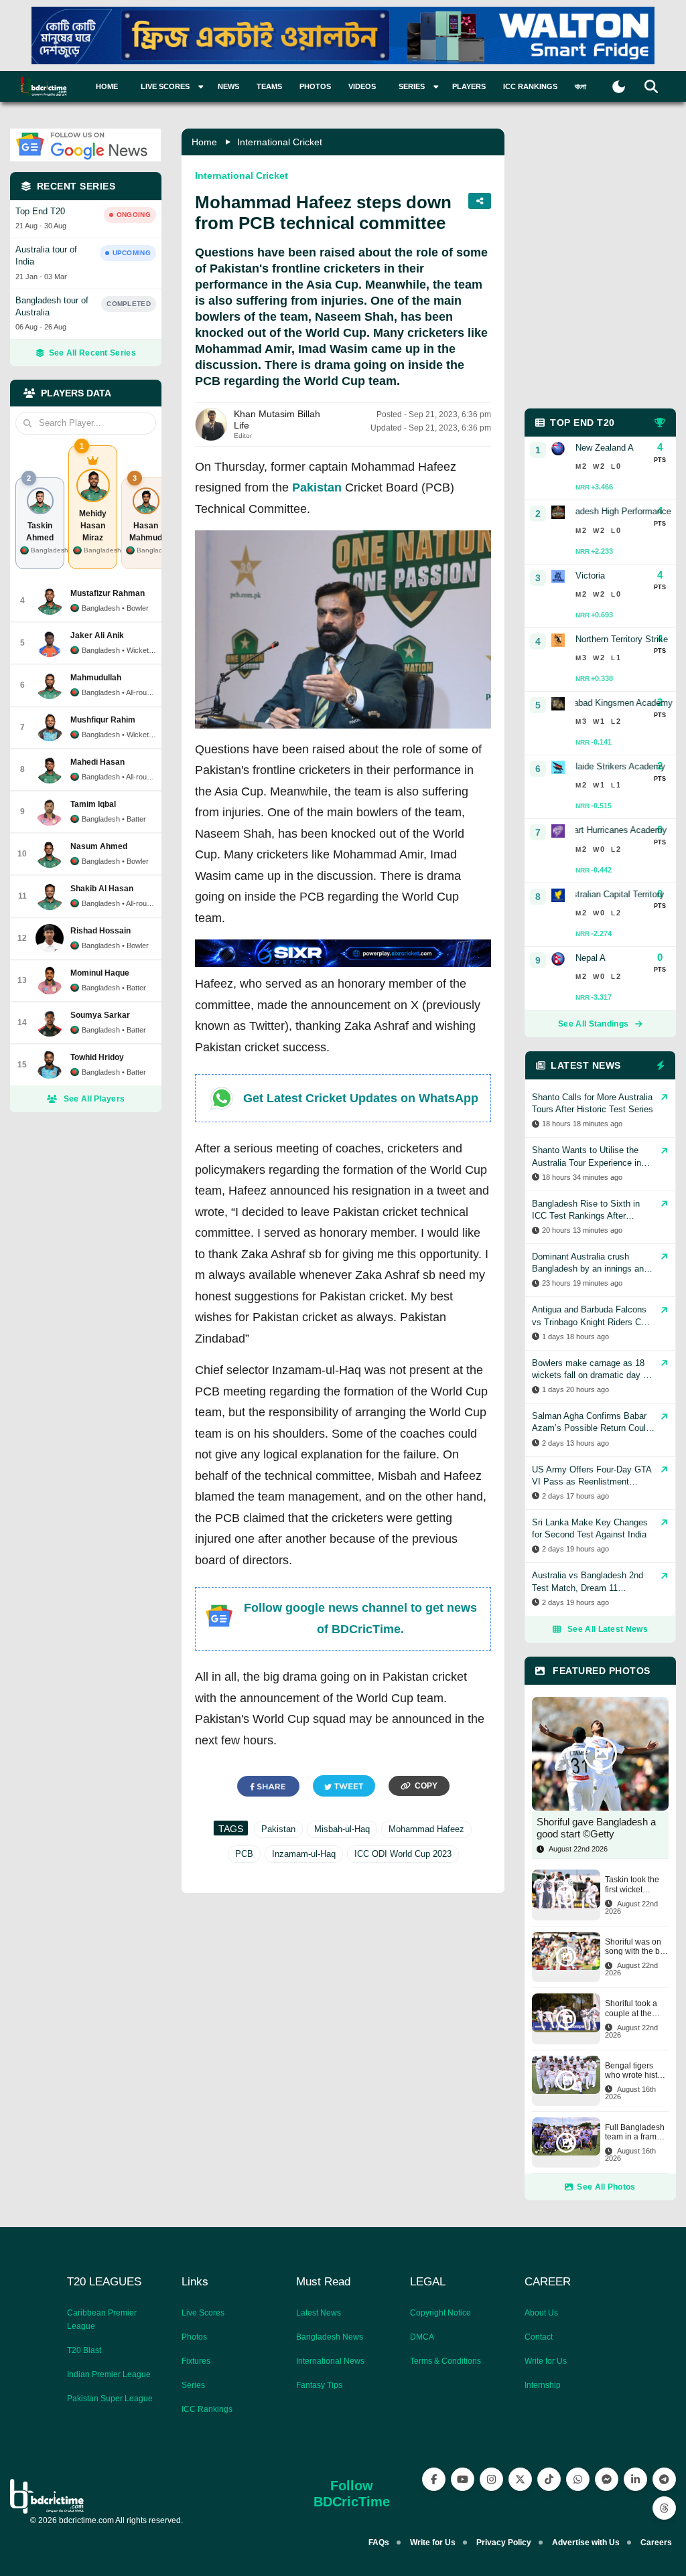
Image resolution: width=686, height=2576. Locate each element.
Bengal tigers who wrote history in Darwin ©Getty (637, 2071)
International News (330, 2361)
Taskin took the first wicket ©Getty (632, 1885)
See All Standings (593, 1024)
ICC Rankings (530, 86)
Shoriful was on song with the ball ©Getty (637, 1947)
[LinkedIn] (635, 2479)
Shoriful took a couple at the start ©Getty (631, 2009)
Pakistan (317, 487)
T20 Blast (84, 2350)
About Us (541, 2313)
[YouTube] (463, 2479)
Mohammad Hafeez (426, 1829)
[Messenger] (607, 2479)
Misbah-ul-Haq (342, 1829)
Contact (539, 2337)
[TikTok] (549, 2479)
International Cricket (280, 142)
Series (193, 2385)
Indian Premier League (109, 2374)
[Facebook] (434, 2479)
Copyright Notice (440, 2313)
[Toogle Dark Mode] (619, 87)
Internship (543, 2385)
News (228, 86)
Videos (362, 86)
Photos (315, 86)
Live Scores (203, 2313)
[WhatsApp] (578, 2479)
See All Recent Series (92, 353)
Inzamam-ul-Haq (304, 1854)
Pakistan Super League (110, 2399)
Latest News (319, 2313)
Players (469, 86)
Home (107, 86)
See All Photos (606, 2187)
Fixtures (196, 2361)
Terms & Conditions (445, 2361)
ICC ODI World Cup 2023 (403, 1854)
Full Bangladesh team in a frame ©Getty (635, 2132)
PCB (244, 1854)
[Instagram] (491, 2479)
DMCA (422, 2337)
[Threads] (664, 2508)
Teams (269, 86)
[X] (520, 2479)
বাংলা (580, 86)
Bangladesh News (330, 2337)
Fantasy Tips (319, 2385)
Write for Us (546, 2361)
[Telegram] (664, 2479)
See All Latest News (608, 1629)
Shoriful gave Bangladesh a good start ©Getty (596, 1828)
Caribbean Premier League (102, 2320)
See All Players (94, 1099)
